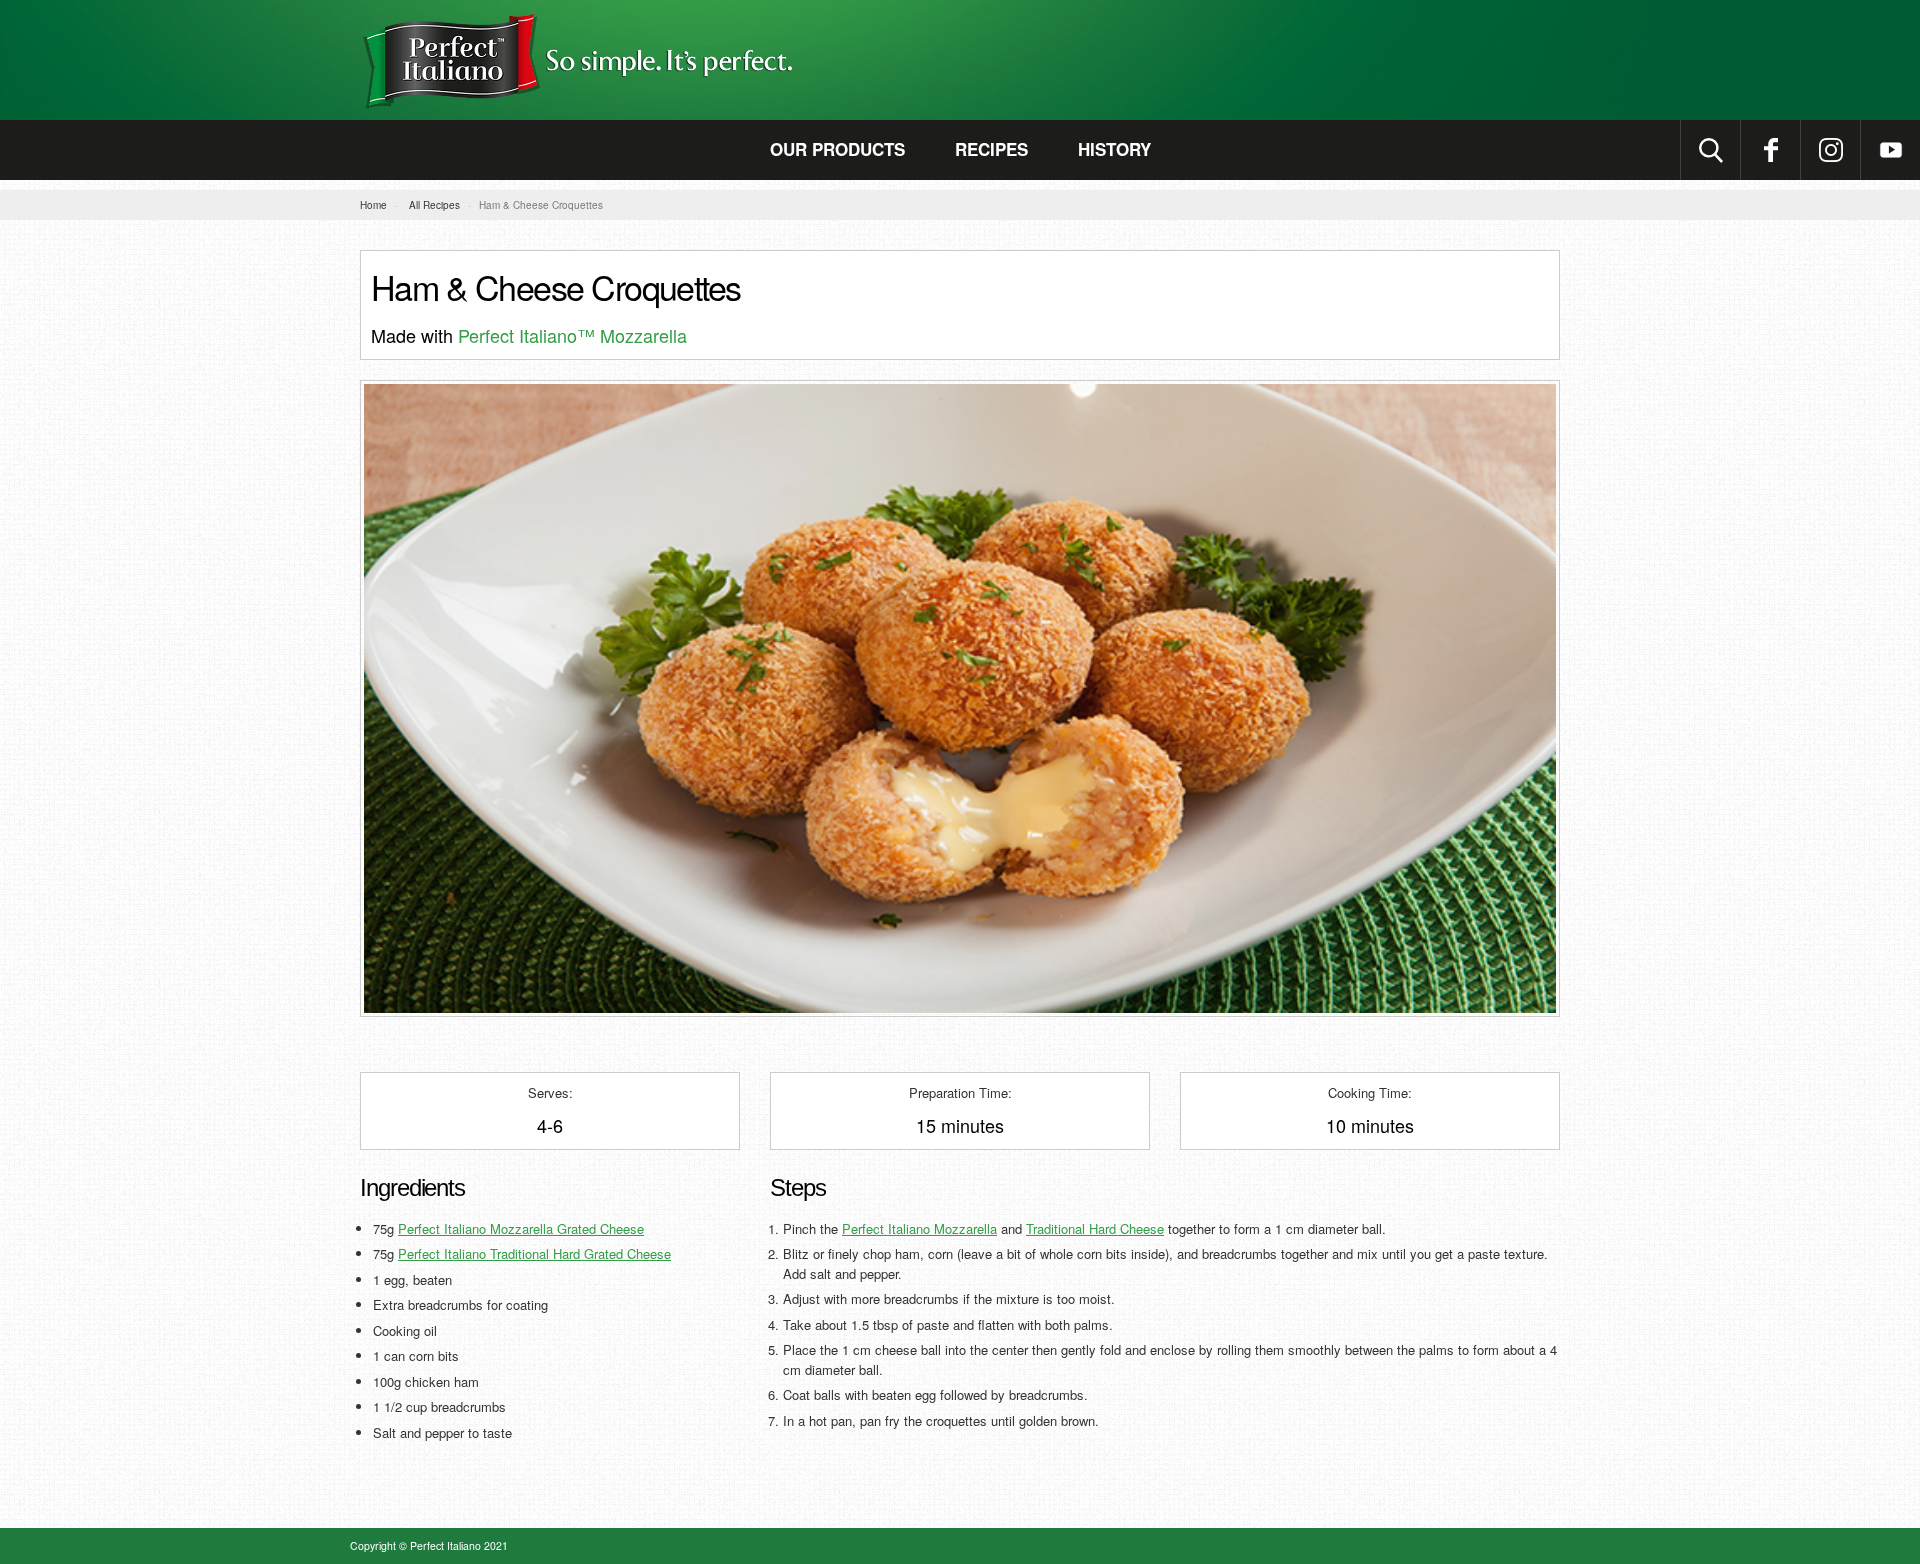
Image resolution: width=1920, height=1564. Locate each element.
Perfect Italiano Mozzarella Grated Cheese (521, 1228)
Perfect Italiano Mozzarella (919, 1228)
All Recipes (434, 205)
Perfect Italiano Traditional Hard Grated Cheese (534, 1253)
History (1114, 149)
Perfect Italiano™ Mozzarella (572, 335)
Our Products (837, 149)
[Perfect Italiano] (960, 60)
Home (373, 205)
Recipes (991, 149)
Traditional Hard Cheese (1095, 1228)
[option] (960, 699)
